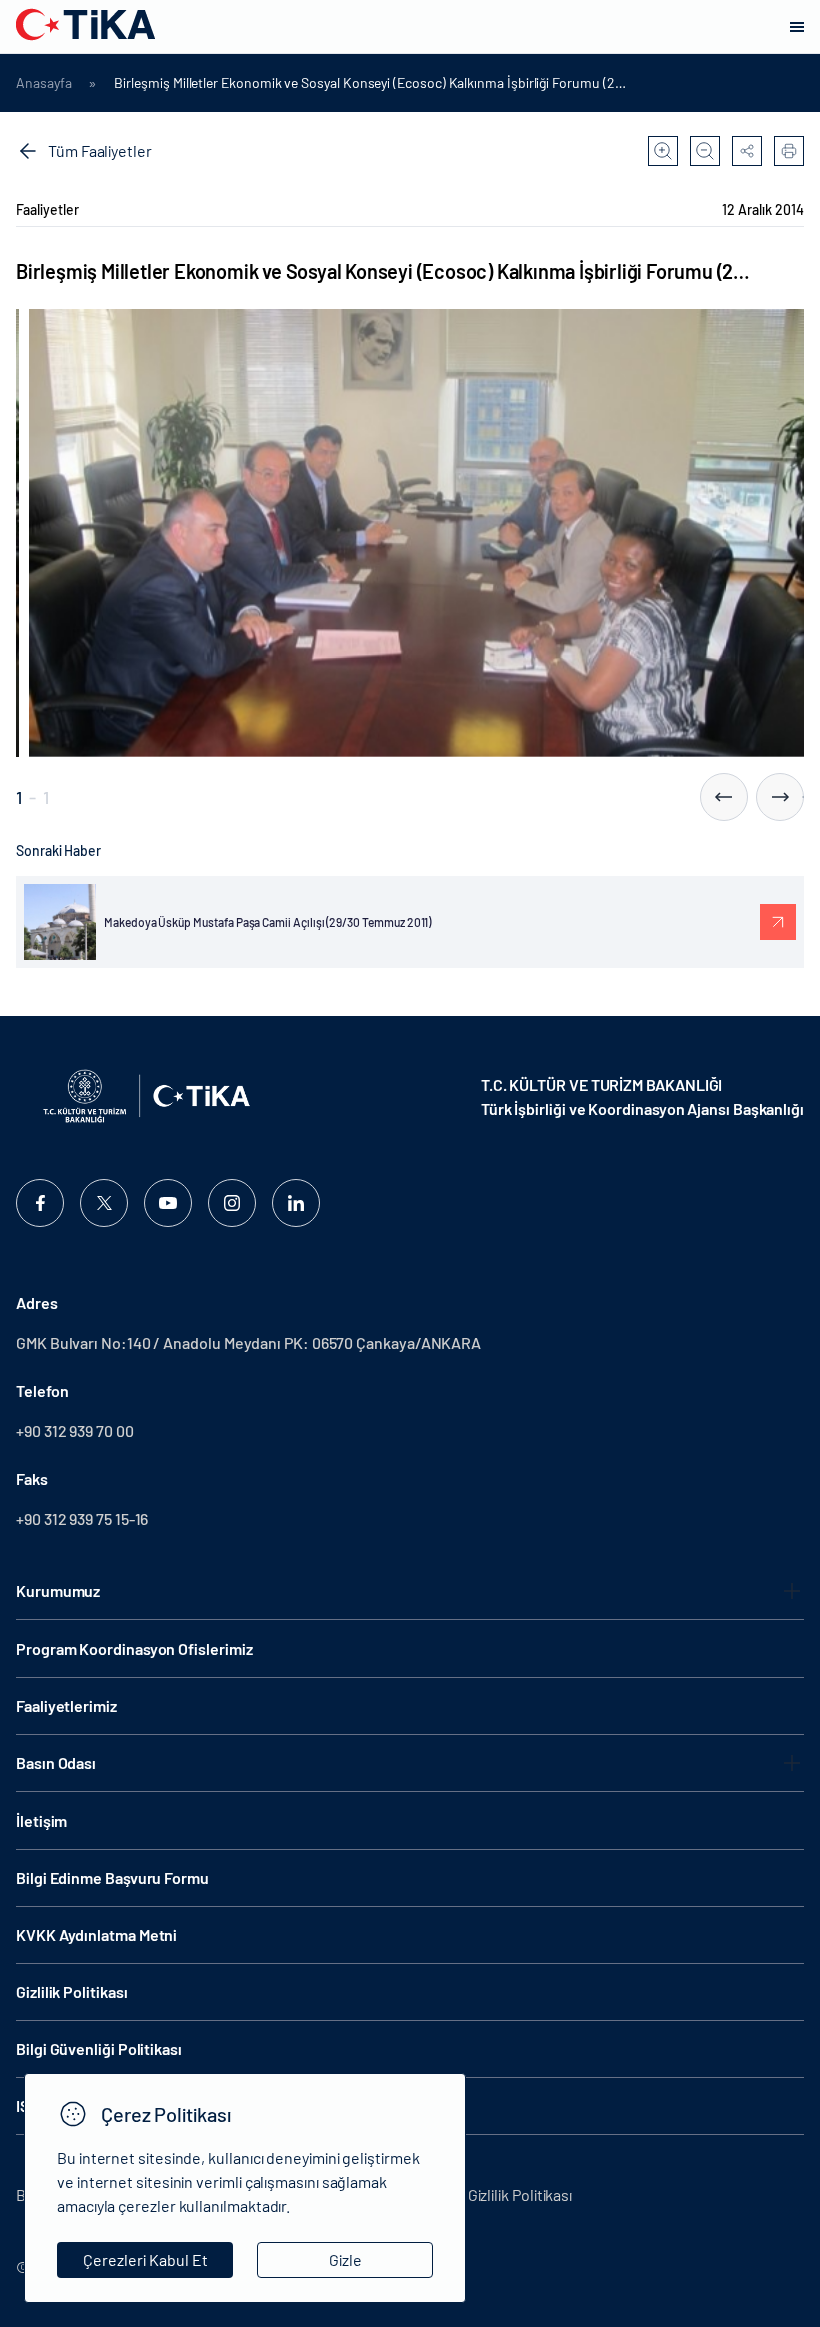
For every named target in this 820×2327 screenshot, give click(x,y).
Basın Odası (56, 1762)
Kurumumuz (58, 1590)
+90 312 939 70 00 (75, 1430)
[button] (724, 797)
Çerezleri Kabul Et (145, 2259)
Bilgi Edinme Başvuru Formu (112, 1877)
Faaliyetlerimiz (66, 1705)
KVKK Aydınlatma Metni (96, 1934)
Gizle (345, 2259)
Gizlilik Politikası (71, 1991)
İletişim (41, 1820)
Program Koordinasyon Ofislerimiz (134, 1648)
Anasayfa (43, 83)
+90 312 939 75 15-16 (82, 1518)
